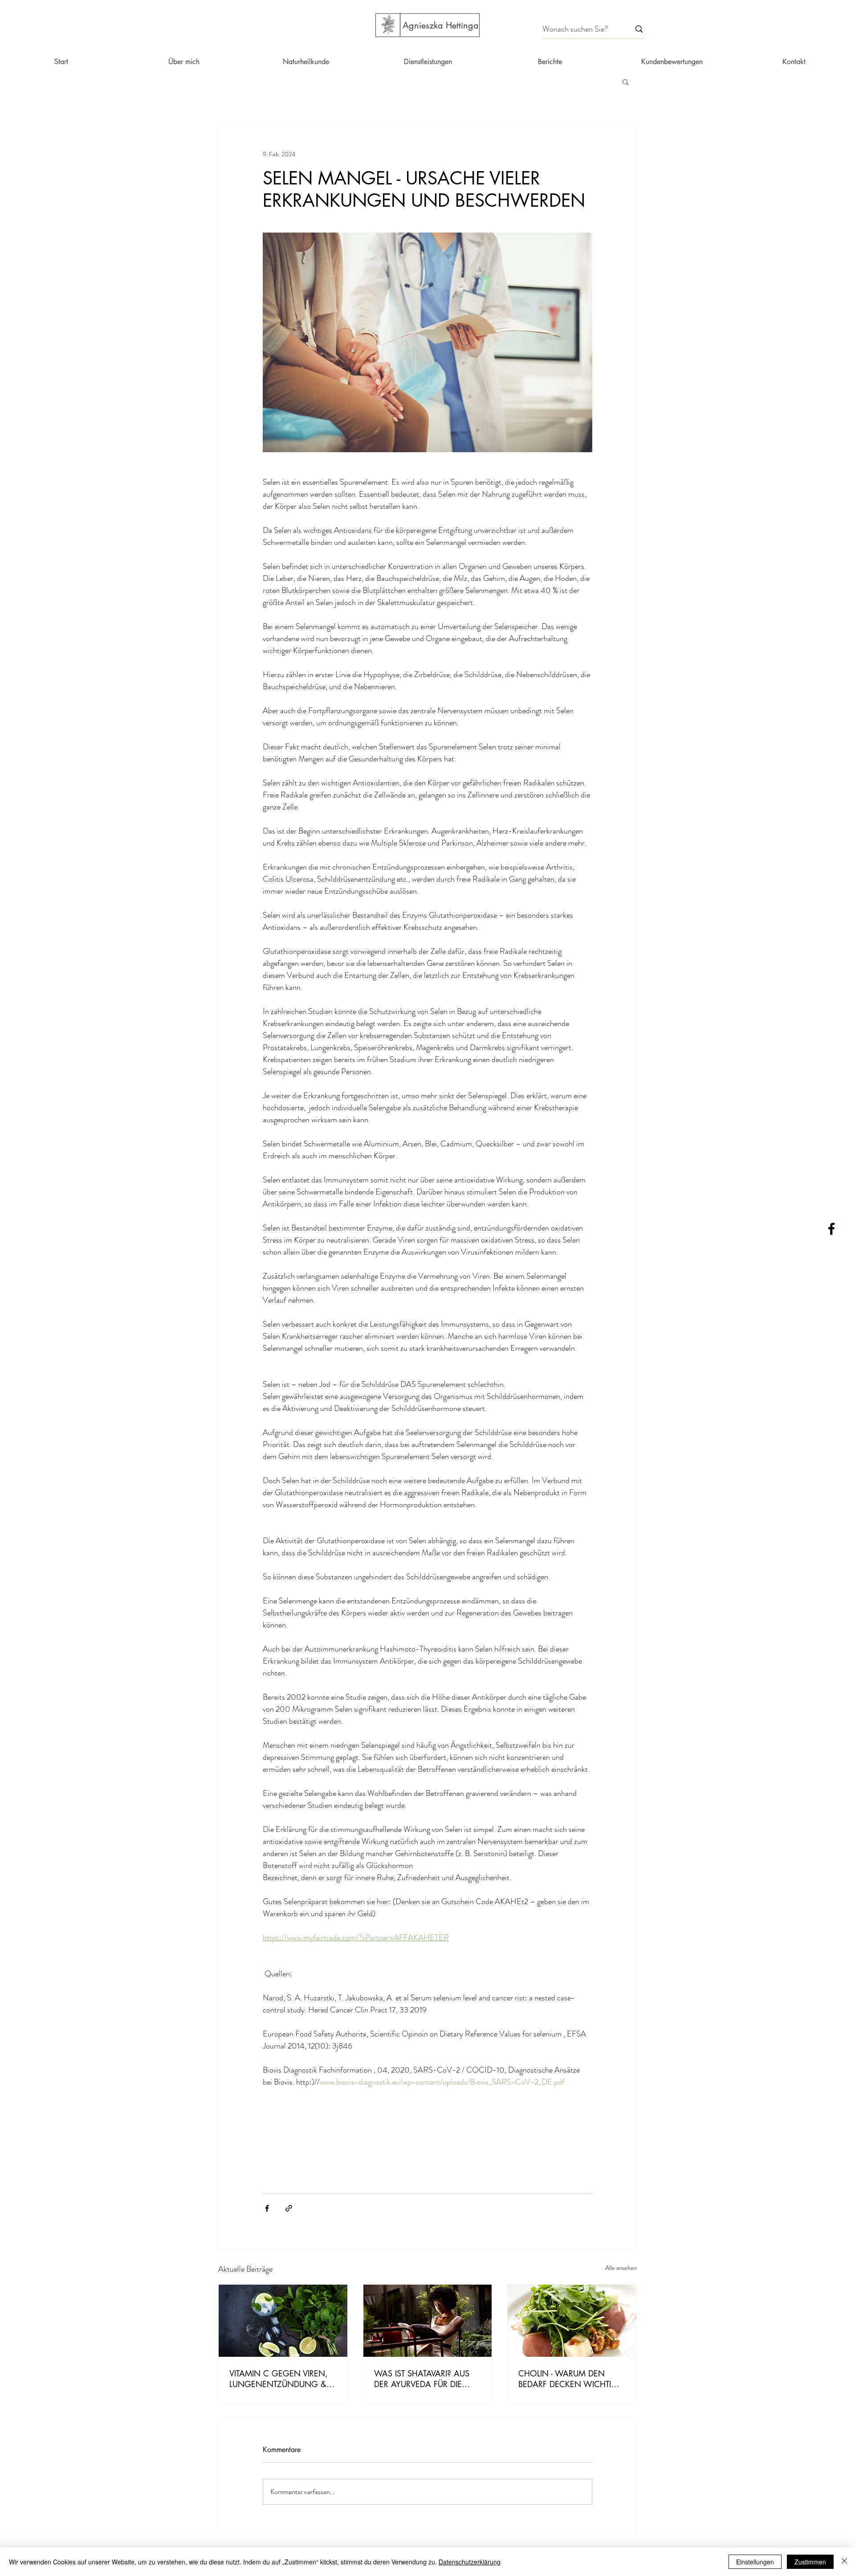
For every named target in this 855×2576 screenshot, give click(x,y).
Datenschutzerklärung (470, 2562)
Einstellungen (755, 2562)
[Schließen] (844, 2562)
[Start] (388, 25)
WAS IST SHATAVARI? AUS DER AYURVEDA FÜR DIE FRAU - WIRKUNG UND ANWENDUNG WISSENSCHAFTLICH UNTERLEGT (422, 2379)
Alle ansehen (621, 2268)
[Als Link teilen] (289, 2208)
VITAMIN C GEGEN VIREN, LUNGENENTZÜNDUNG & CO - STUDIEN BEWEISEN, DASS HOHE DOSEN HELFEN (279, 2379)
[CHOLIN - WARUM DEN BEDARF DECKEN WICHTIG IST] (572, 2321)
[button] (625, 82)
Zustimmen (810, 2562)
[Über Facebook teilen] (267, 2208)
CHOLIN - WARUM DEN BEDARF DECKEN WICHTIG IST (568, 2379)
